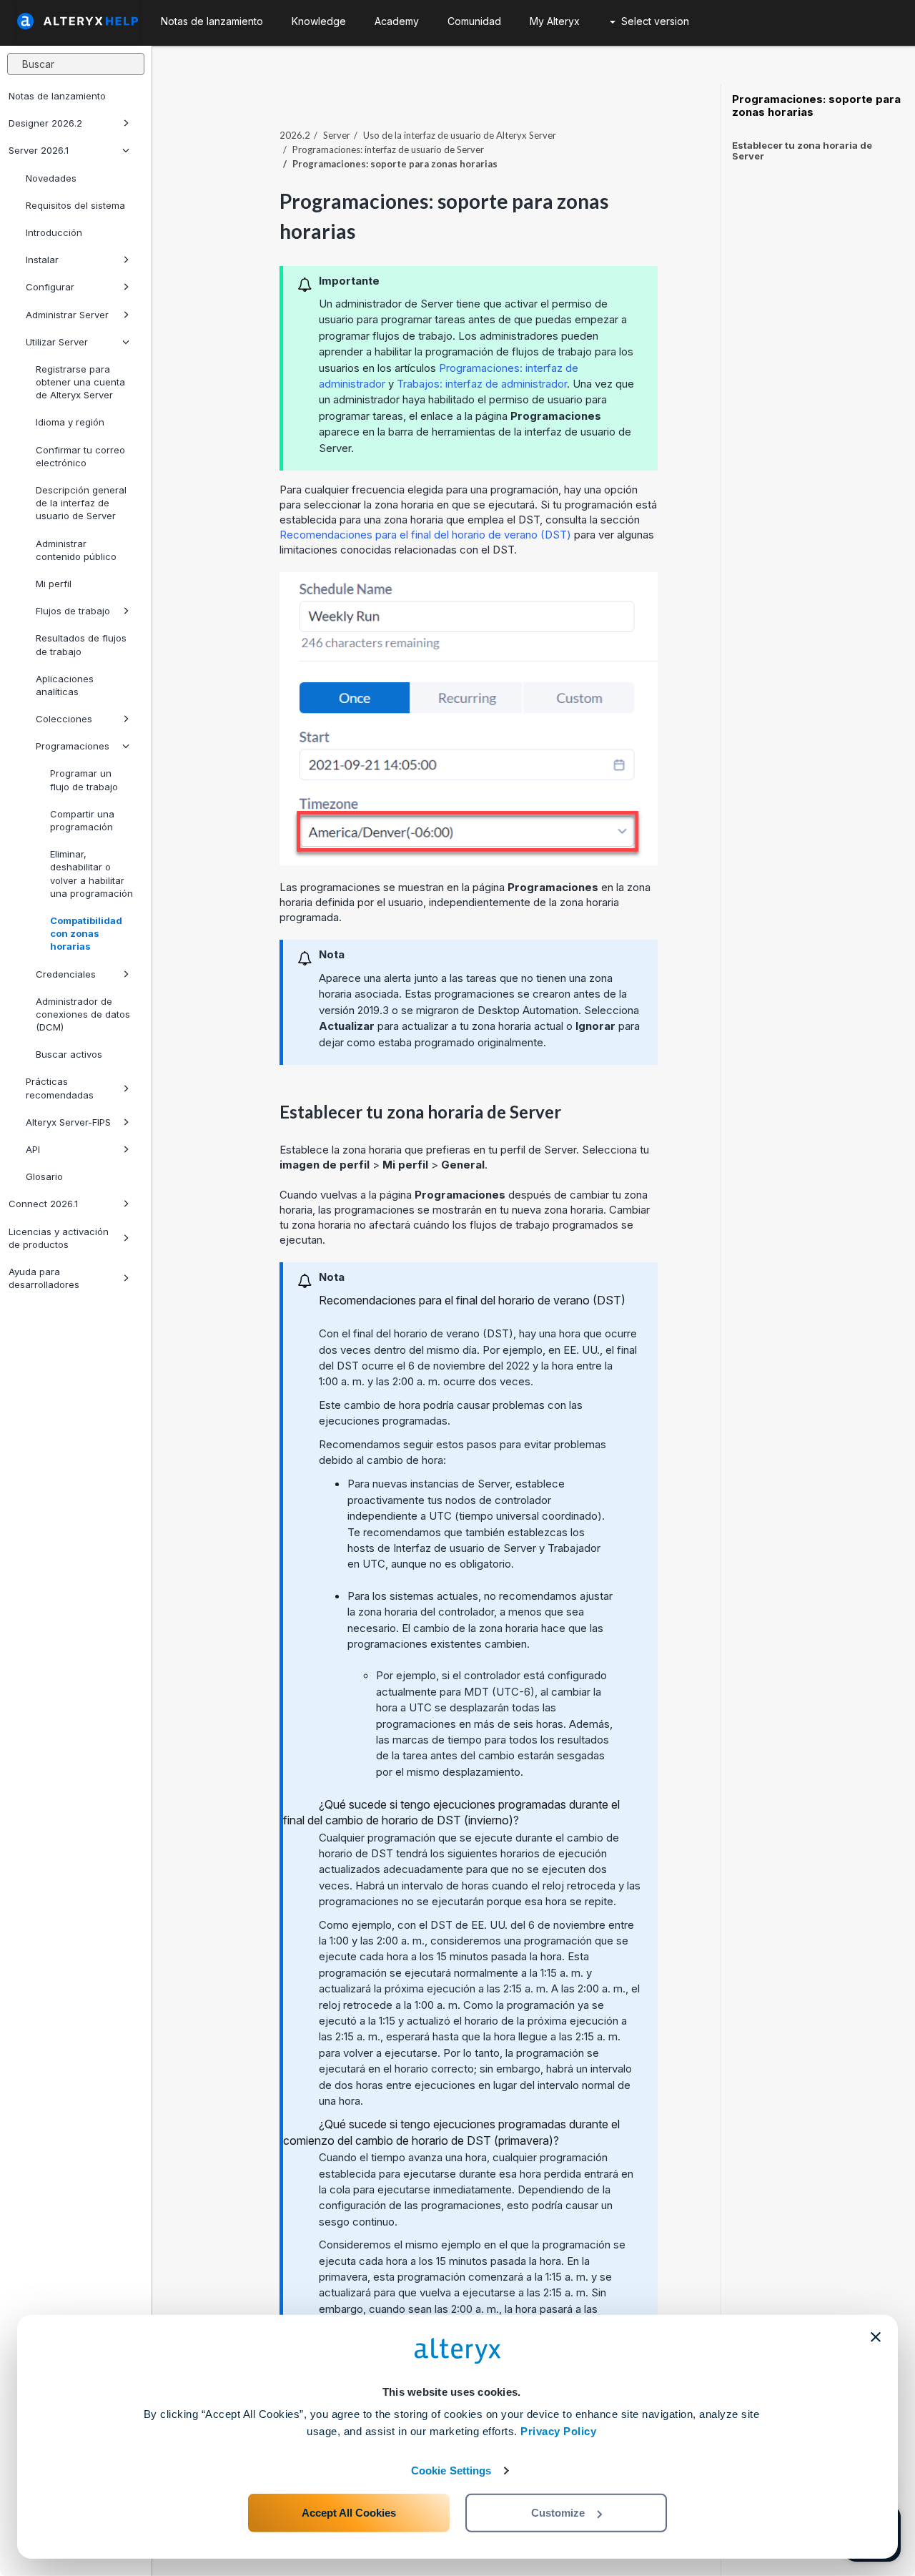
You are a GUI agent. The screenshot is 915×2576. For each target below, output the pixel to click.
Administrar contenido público (76, 550)
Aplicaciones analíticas (65, 685)
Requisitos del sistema (75, 205)
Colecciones (64, 719)
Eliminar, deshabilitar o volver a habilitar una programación (91, 874)
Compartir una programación (82, 820)
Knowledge (319, 21)
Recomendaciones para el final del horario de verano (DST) (425, 535)
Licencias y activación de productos (59, 1238)
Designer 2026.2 (45, 123)
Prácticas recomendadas (60, 1088)
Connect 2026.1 (43, 1204)
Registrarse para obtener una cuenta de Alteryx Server (80, 382)
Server (337, 135)
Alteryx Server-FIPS (68, 1122)
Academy (397, 21)
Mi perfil (54, 584)
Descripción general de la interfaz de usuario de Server (81, 503)
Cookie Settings (451, 2471)
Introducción (54, 232)
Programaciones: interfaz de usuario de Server (388, 149)
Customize (558, 2513)
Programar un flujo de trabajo (84, 780)
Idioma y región (70, 422)
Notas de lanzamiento (57, 96)
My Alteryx (555, 21)
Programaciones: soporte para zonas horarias (816, 106)
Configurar (50, 287)
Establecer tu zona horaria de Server (802, 151)
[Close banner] (876, 2337)
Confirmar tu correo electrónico (80, 456)
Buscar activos (69, 1054)
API (33, 1149)
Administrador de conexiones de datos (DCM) (83, 1014)
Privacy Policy (558, 2431)
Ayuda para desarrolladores (44, 1278)
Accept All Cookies (349, 2513)
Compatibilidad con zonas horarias (86, 933)
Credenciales (66, 974)
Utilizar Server (57, 342)
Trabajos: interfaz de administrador (482, 384)
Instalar (42, 260)
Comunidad (474, 21)
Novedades (51, 178)
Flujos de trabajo (73, 611)
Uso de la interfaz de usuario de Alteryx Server (460, 135)
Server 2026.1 (39, 150)
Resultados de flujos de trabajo (81, 644)
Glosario (44, 1176)
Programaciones (73, 746)
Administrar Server (67, 315)
